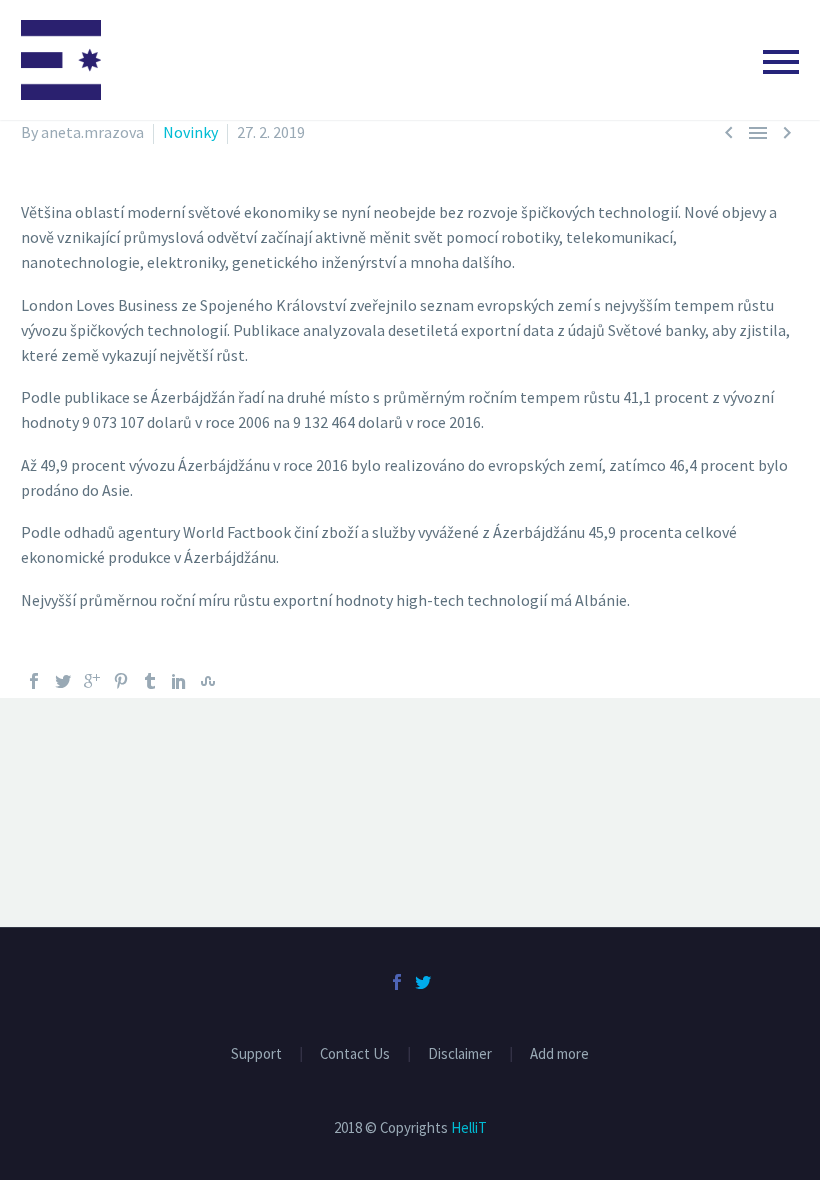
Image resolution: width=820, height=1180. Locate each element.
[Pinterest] (121, 681)
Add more (559, 1054)
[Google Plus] (92, 681)
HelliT (469, 1127)
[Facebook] (34, 681)
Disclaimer (460, 1054)
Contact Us (355, 1054)
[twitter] (423, 982)
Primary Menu (781, 62)
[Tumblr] (150, 681)
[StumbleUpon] (208, 681)
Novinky (190, 132)
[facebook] (397, 982)
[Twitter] (63, 681)
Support (256, 1054)
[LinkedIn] (179, 681)
